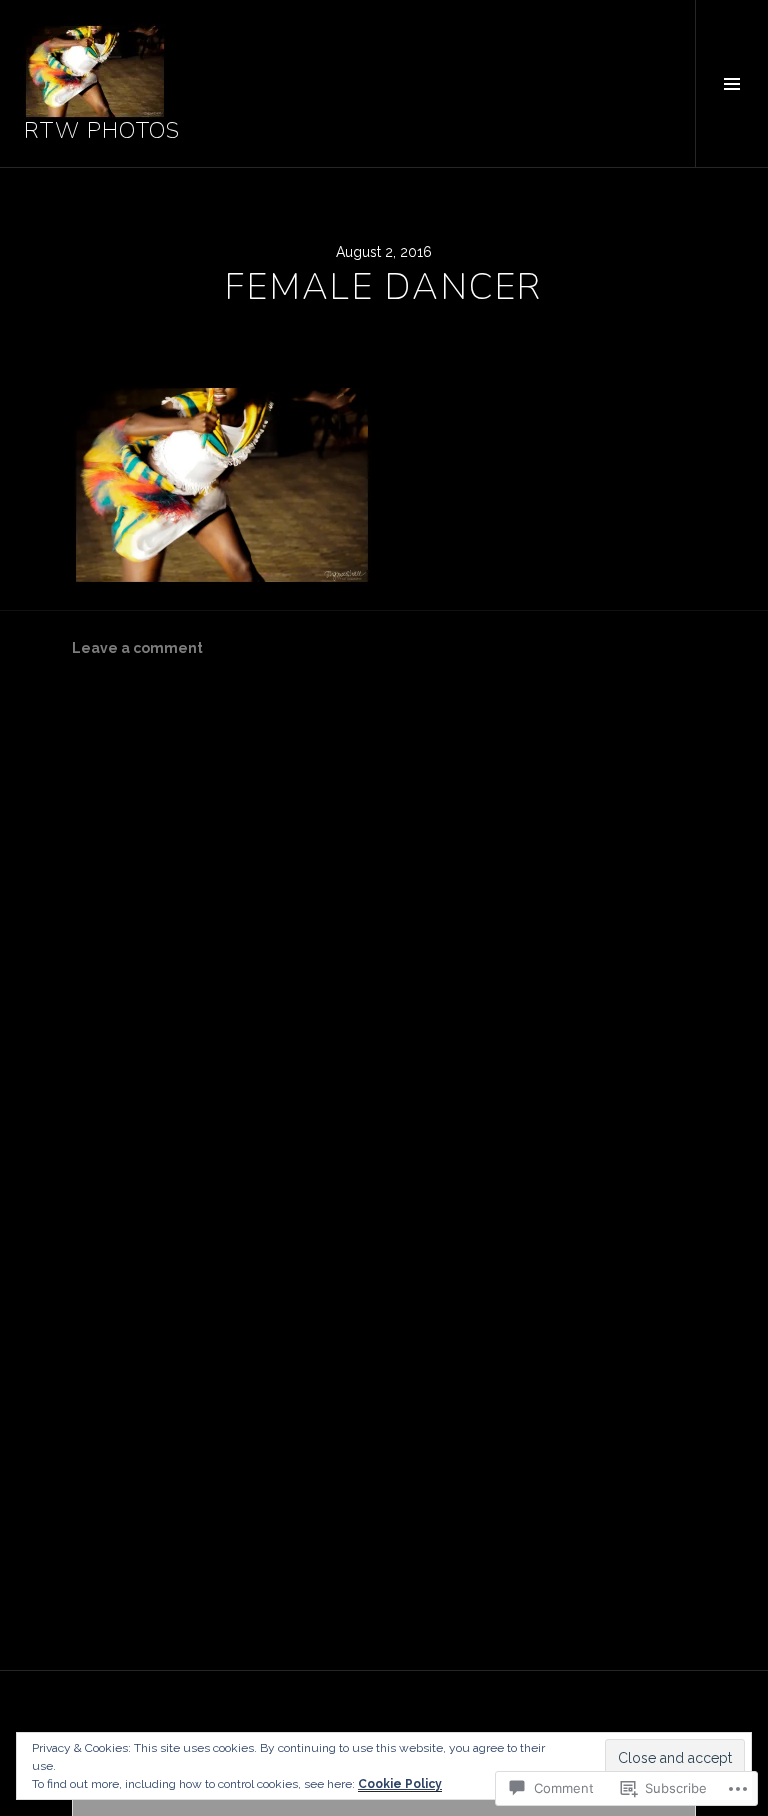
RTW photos (102, 131)
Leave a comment (137, 648)
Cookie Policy (400, 1784)
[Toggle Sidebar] (731, 83)
